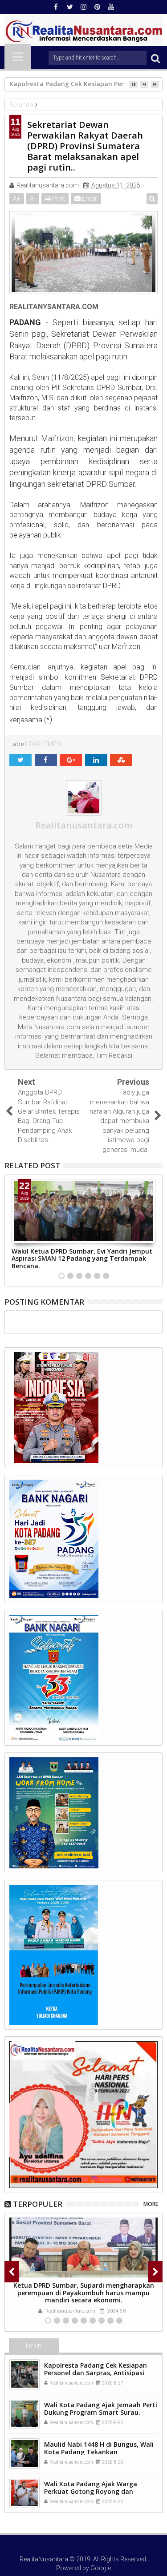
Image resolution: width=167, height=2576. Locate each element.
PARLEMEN (45, 744)
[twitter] (70, 7)
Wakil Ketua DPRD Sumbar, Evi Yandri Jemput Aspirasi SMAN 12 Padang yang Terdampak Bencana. (82, 1259)
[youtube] (111, 7)
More (151, 2204)
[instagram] (84, 7)
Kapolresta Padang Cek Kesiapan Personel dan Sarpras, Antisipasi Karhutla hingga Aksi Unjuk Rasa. (96, 2373)
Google (101, 2568)
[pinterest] (98, 7)
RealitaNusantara (44, 2559)
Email (89, 199)
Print (58, 199)
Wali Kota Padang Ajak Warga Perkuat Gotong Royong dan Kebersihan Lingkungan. (91, 2491)
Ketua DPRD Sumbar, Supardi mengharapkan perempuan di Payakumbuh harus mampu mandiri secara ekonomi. (84, 2293)
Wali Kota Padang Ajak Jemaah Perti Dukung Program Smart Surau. (101, 2409)
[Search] (155, 58)
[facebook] (56, 7)
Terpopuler (38, 2204)
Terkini (34, 2345)
